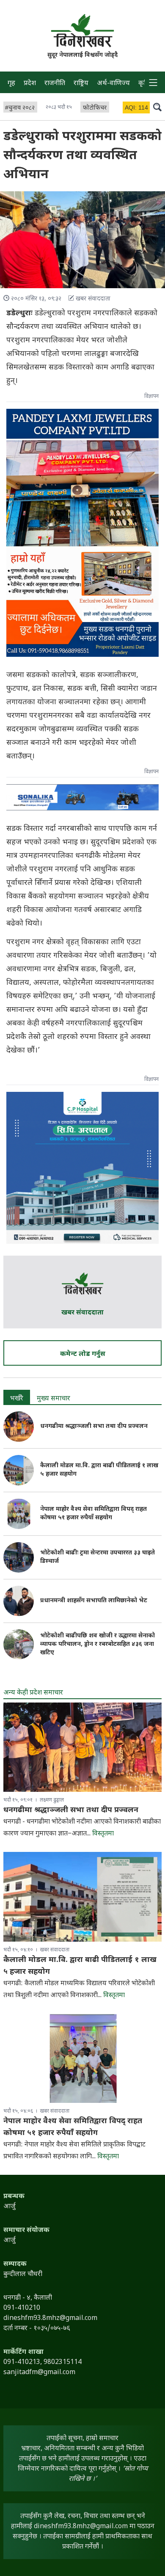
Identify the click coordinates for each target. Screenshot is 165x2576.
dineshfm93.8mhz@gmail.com (81, 2527)
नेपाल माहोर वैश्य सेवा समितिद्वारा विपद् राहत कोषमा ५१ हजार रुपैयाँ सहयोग (93, 1514)
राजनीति (55, 84)
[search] (157, 107)
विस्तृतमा (103, 1834)
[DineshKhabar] (82, 30)
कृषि (144, 84)
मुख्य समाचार (54, 1399)
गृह (11, 84)
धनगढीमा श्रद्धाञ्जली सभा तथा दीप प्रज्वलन (95, 1426)
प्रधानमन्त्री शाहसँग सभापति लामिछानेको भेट (94, 1601)
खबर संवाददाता (82, 1313)
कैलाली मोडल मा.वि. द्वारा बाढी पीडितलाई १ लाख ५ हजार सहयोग (99, 1470)
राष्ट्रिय (81, 84)
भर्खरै (17, 1399)
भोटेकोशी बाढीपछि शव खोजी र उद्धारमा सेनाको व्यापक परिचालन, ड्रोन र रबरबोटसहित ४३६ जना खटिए (98, 1644)
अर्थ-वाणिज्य (113, 84)
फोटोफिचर (95, 108)
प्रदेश (30, 84)
